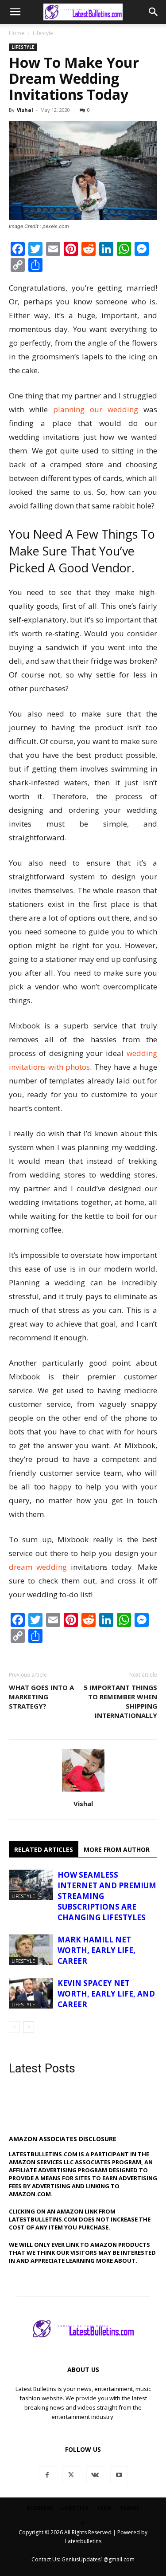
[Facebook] (47, 2475)
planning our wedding (96, 409)
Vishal (25, 110)
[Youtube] (119, 2475)
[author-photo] (83, 1791)
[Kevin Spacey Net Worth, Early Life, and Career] (31, 1993)
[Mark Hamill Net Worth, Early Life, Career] (31, 1950)
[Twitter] (71, 2475)
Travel (130, 2508)
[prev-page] (14, 2027)
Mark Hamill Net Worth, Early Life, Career (97, 1950)
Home (17, 33)
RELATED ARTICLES (44, 1849)
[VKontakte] (95, 2475)
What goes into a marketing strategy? (41, 1697)
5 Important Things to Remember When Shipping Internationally (120, 1701)
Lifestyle (43, 33)
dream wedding (38, 1567)
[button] (15, 12)
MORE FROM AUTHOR (117, 1849)
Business (40, 2508)
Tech (104, 2508)
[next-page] (29, 2027)
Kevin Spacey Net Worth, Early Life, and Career (106, 1994)
